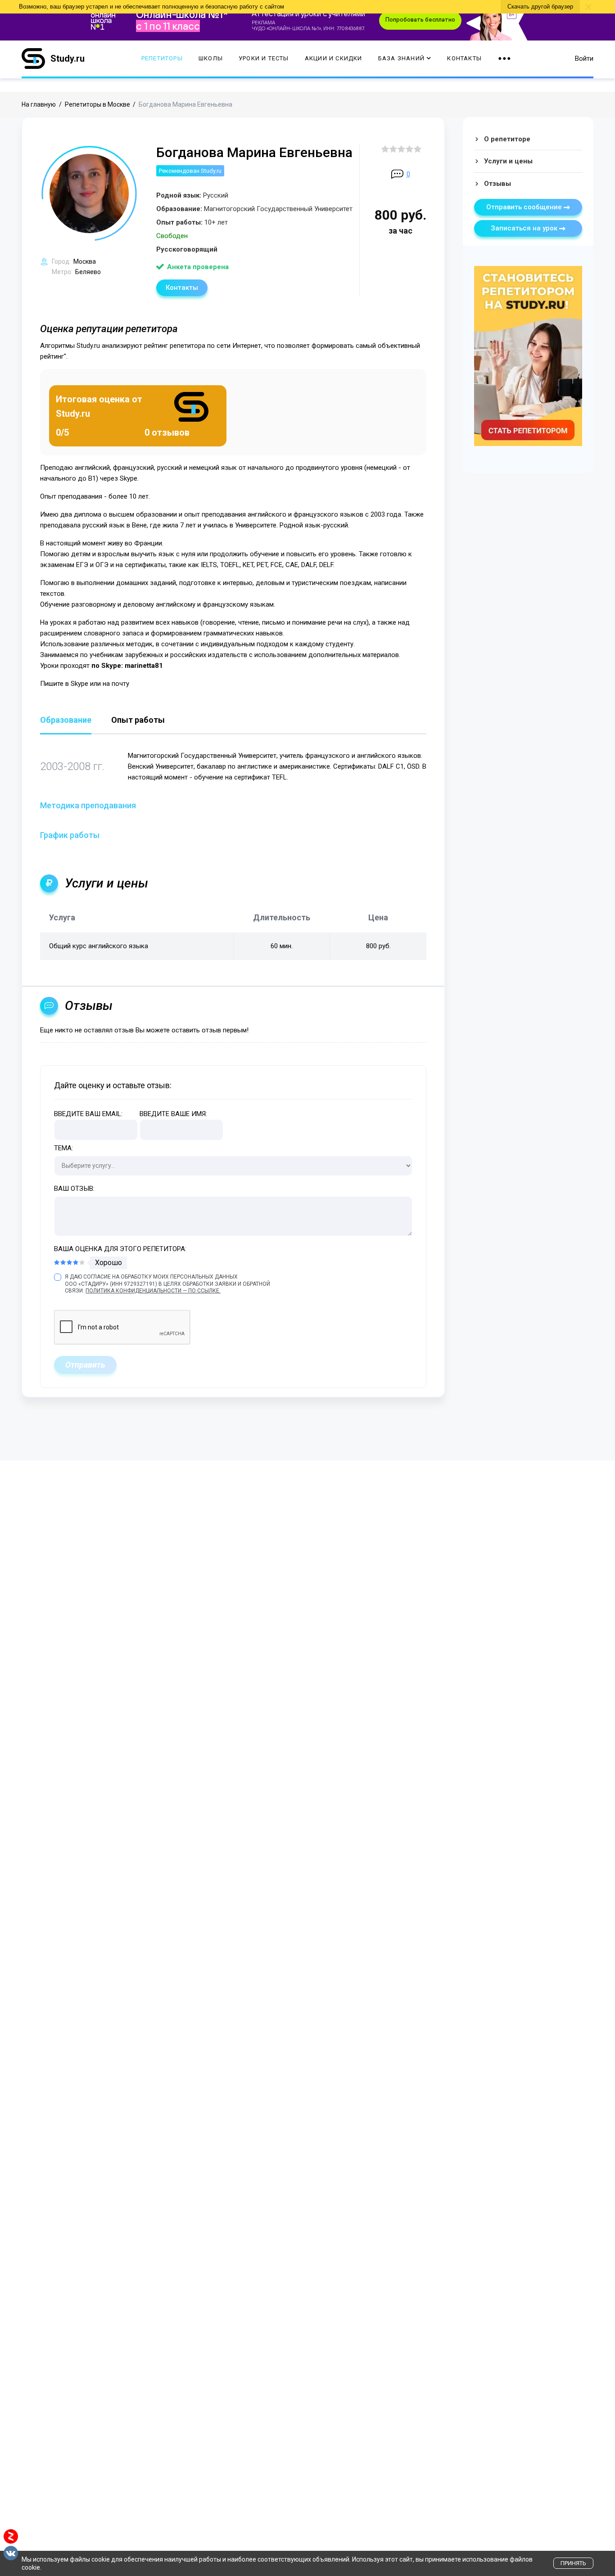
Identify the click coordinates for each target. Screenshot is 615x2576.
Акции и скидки (334, 59)
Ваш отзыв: (74, 1189)
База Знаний (401, 59)
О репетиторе (507, 139)
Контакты (464, 59)
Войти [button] (584, 59)
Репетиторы (162, 59)
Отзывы (497, 184)
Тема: (63, 1148)
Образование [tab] (66, 720)
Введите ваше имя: (173, 1114)
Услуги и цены (508, 161)
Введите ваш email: (88, 1114)
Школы (211, 59)
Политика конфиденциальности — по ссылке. (153, 1291)
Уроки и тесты (264, 59)
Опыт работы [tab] (138, 720)
